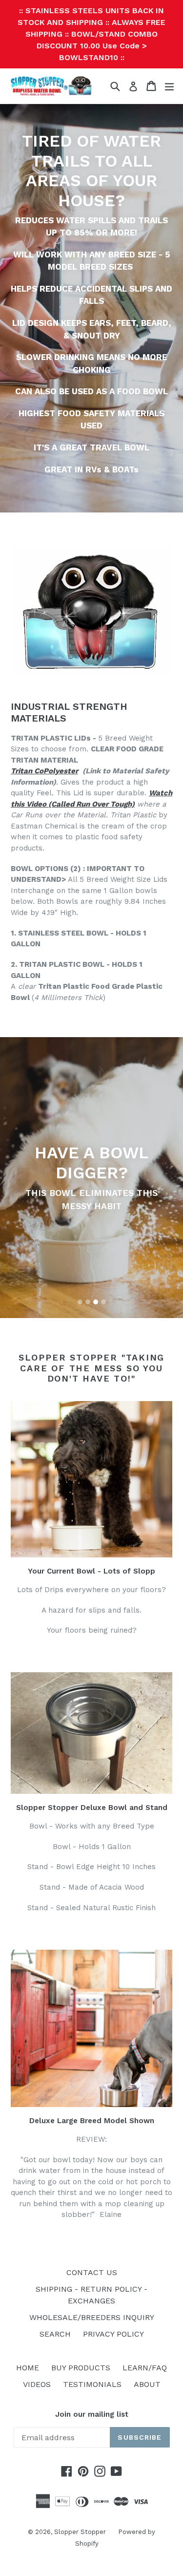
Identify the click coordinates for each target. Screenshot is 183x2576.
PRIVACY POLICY (113, 2334)
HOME (28, 2368)
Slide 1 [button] (80, 1302)
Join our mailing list (92, 2414)
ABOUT (147, 2384)
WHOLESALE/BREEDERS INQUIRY (92, 2317)
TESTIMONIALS (92, 2384)
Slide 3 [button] (96, 1302)
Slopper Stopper (80, 2532)
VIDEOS (37, 2384)
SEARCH (55, 2334)
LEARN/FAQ (145, 2368)
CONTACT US (92, 2272)
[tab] (80, 1302)
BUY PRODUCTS (81, 2368)
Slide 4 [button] (103, 1302)
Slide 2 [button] (88, 1302)
